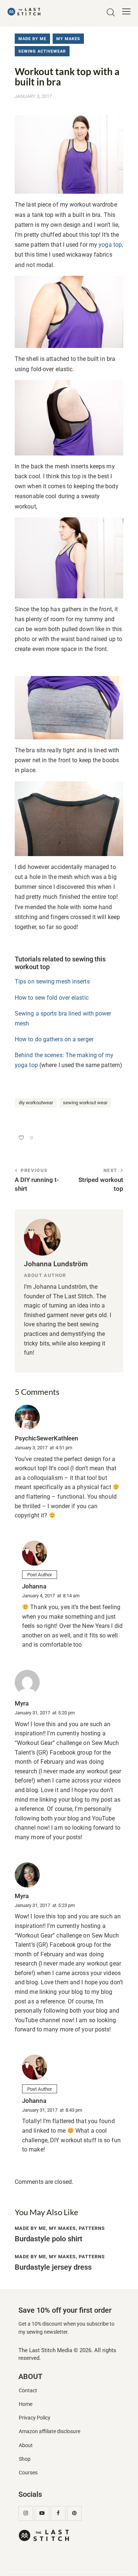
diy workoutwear (36, 1103)
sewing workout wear (85, 1103)
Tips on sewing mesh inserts (52, 981)
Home (26, 2404)
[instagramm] (26, 2513)
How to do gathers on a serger (54, 1039)
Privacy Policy (35, 2418)
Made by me (32, 39)
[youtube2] (42, 2513)
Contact (28, 2391)
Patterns (92, 2228)
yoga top (109, 245)
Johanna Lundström (56, 1264)
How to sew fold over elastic (52, 998)
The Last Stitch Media (45, 2350)
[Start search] (111, 13)
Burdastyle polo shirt (49, 2239)
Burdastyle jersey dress (53, 2267)
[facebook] (58, 2513)
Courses (28, 2473)
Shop (25, 2459)
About (26, 2445)
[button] (126, 11)
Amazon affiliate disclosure (49, 2431)
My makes (68, 39)
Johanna (34, 1586)
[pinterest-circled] (74, 2513)
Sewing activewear (42, 51)
